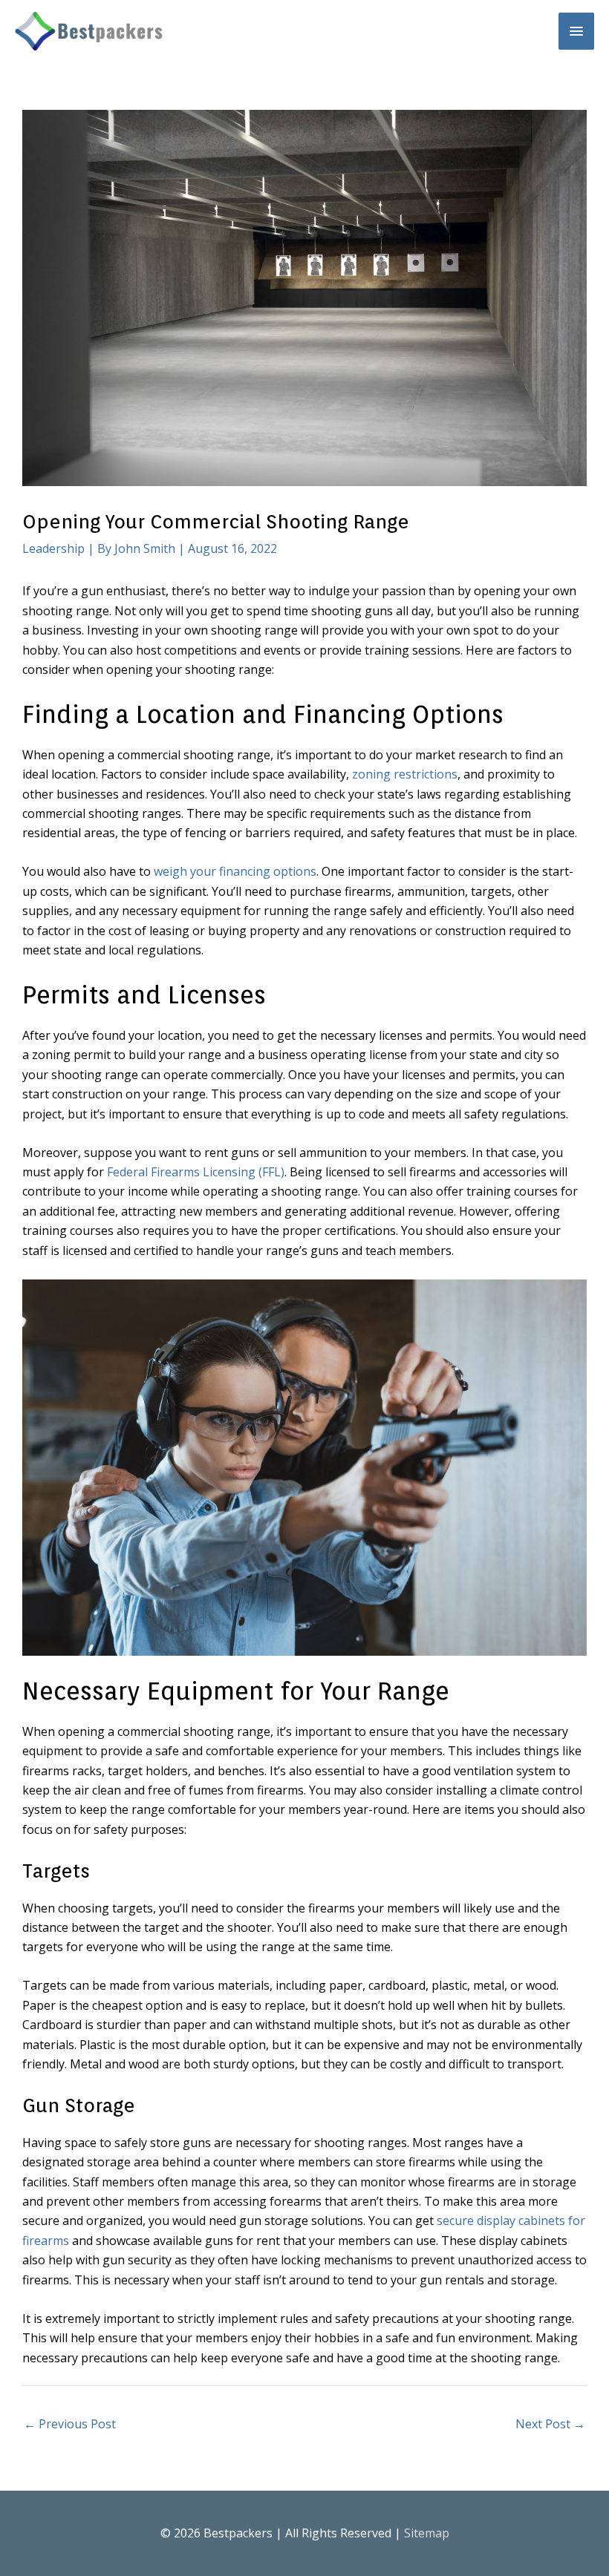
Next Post (550, 2424)
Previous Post (70, 2424)
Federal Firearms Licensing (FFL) (196, 1172)
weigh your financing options (235, 871)
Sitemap (427, 2533)
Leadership (53, 548)
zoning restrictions (405, 774)
